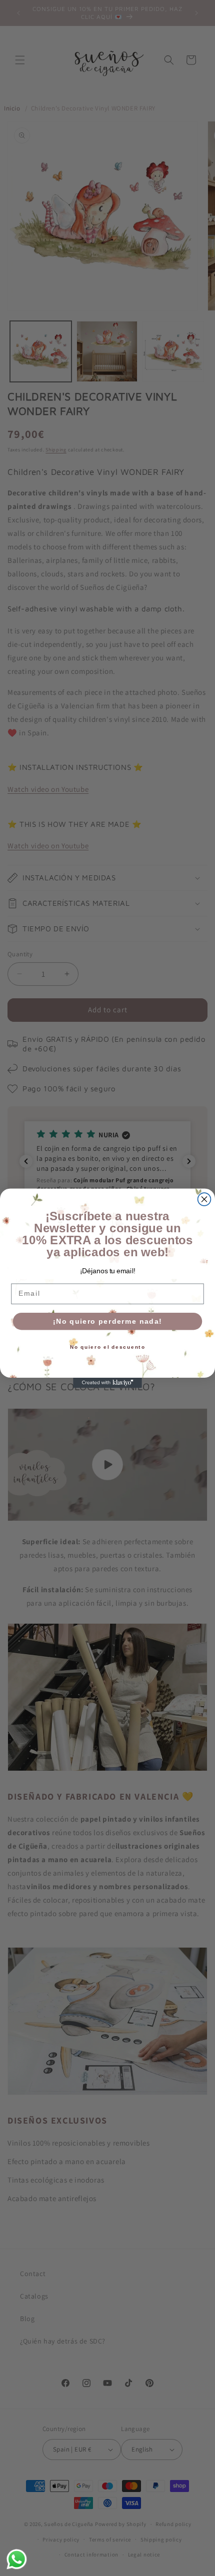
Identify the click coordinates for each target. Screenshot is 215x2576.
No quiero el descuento (108, 1347)
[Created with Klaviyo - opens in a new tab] (107, 1382)
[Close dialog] (204, 1199)
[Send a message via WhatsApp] (17, 2559)
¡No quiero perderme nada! (107, 1321)
